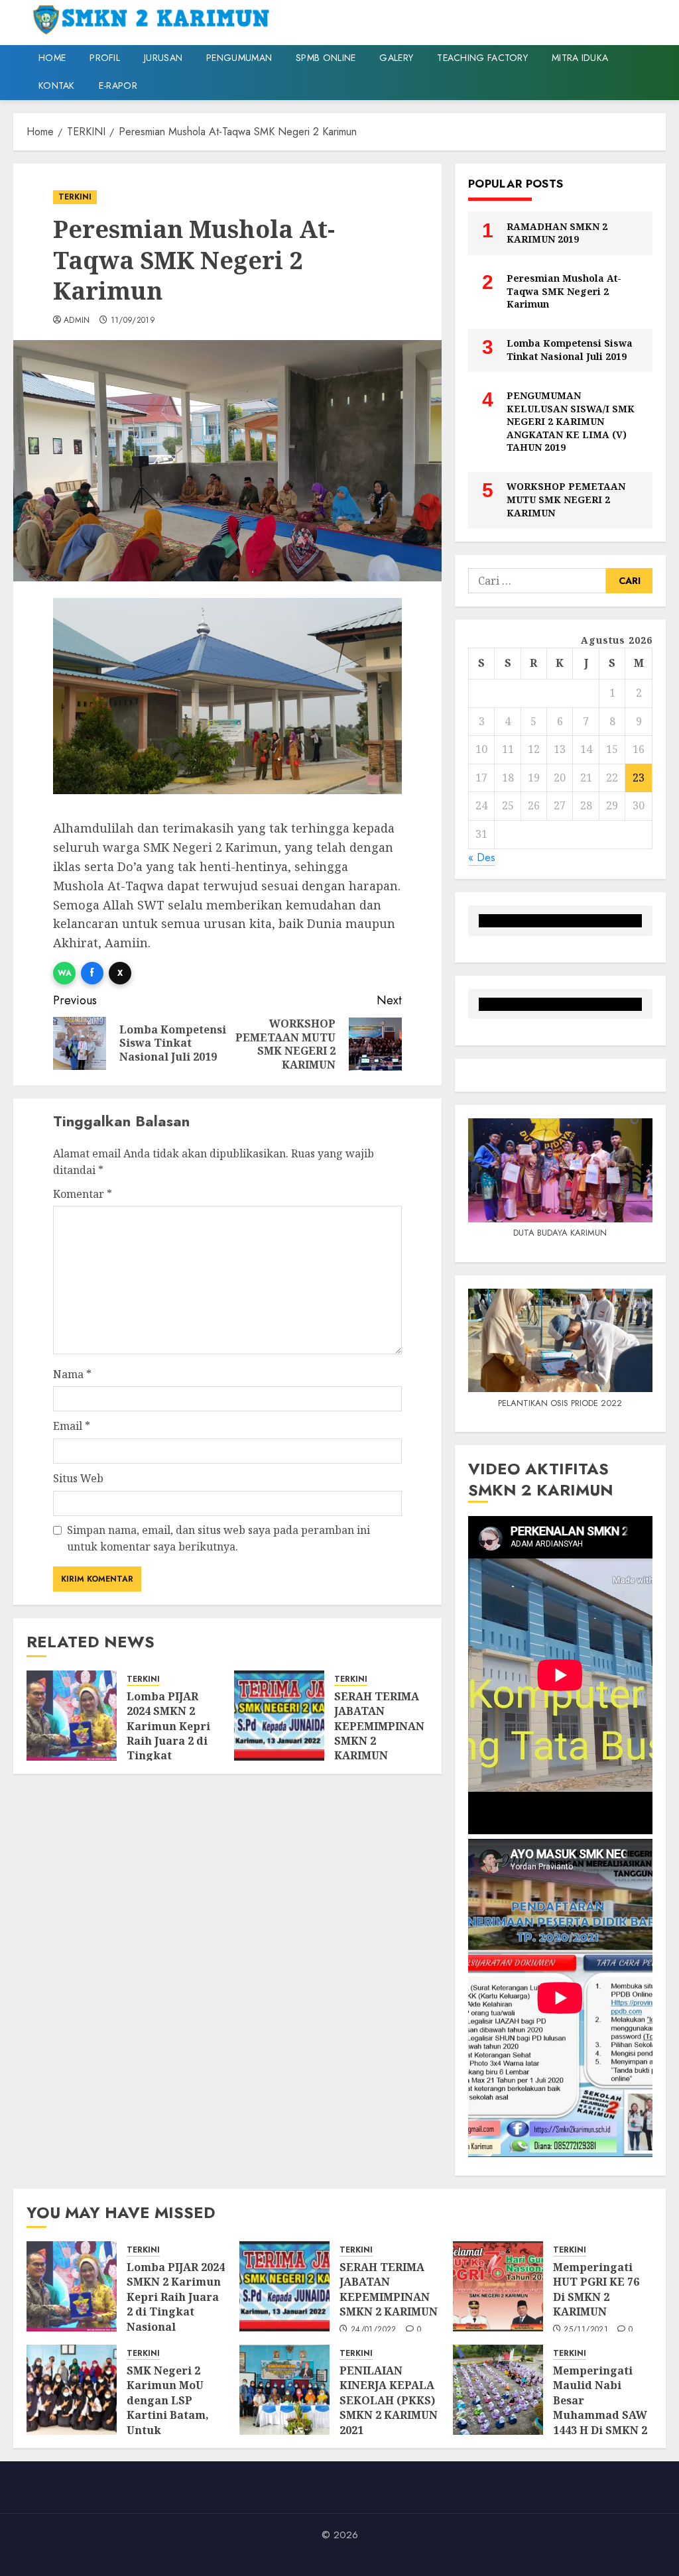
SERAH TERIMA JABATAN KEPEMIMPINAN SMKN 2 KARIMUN (379, 1726)
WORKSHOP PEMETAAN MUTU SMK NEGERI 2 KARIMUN (566, 499)
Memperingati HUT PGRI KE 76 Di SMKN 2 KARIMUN (596, 2289)
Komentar (83, 1194)
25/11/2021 (586, 2330)
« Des (482, 857)
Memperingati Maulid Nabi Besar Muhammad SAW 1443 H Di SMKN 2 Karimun (600, 2408)
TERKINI (75, 197)
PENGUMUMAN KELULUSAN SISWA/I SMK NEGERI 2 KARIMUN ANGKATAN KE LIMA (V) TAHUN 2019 (571, 421)
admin (77, 321)
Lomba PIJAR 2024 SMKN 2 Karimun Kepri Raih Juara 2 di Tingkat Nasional (168, 1733)
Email (72, 1426)
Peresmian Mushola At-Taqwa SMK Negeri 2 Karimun (564, 291)
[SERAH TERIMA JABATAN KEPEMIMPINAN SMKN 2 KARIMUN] (279, 1716)
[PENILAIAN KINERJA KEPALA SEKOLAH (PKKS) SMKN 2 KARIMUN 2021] (284, 2390)
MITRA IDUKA (580, 58)
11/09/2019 (133, 321)
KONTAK (57, 86)
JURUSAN (163, 58)
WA (65, 973)
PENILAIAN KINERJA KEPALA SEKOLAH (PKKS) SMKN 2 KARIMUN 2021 (389, 2400)
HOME (52, 58)
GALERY (396, 58)
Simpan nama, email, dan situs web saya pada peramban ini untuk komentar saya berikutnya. (218, 1539)
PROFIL (105, 58)
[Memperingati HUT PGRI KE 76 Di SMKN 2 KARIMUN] (498, 2286)
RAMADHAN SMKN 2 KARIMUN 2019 (557, 233)
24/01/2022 (374, 2330)
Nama (72, 1374)
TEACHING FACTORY (482, 58)
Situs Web (78, 1478)
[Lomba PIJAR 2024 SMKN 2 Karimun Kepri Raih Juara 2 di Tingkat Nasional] (72, 1716)
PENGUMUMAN (239, 58)
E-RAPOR (118, 86)
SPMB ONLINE (326, 58)
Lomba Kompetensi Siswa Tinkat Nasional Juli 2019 (570, 350)
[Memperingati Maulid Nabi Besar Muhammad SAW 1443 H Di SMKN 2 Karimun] (498, 2390)
